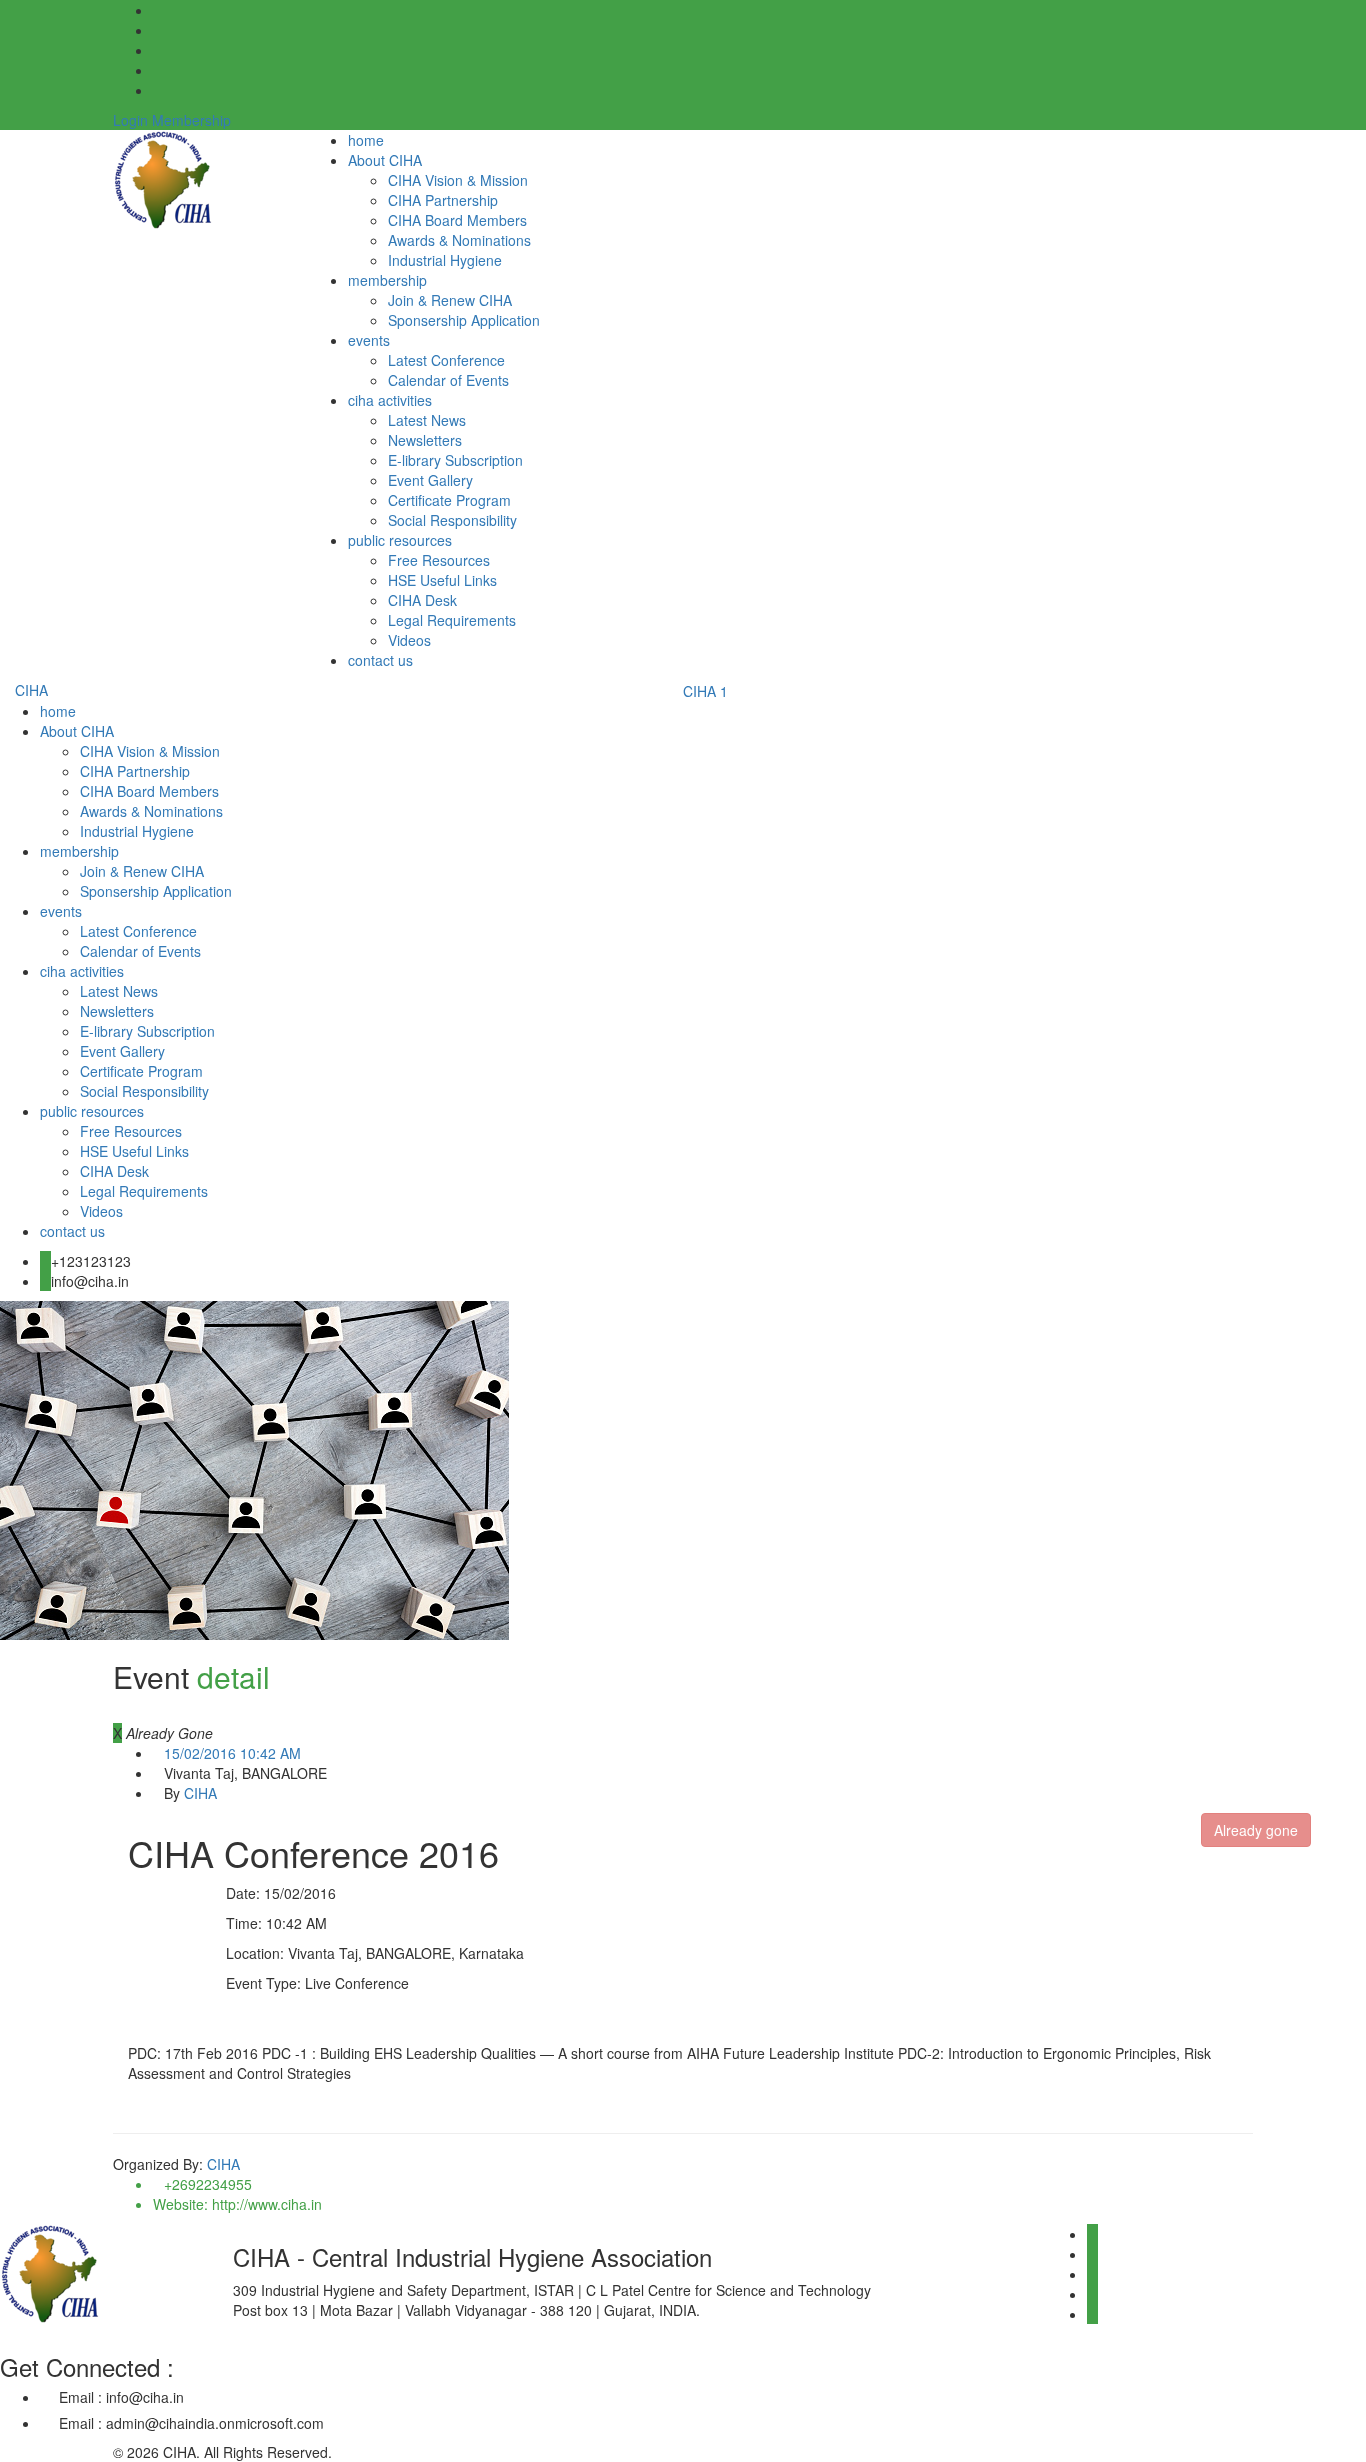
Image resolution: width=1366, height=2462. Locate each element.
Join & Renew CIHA (450, 300)
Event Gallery (430, 480)
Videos (409, 640)
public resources (400, 540)
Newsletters (425, 440)
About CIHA (385, 160)
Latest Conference (446, 360)
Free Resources (439, 560)
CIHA (31, 690)
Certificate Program (449, 500)
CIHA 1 (705, 691)
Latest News (427, 420)
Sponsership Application (464, 320)
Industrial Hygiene (445, 260)
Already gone (1256, 1830)
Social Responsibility (452, 520)
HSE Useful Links (442, 580)
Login (130, 120)
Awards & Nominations (459, 240)
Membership (191, 120)
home (366, 140)
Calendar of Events (448, 380)
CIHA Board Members (457, 220)
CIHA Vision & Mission (458, 180)
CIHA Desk (422, 600)
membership (387, 280)
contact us (380, 660)
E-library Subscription (455, 460)
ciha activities (390, 400)
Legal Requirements (452, 620)
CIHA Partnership (443, 200)
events (369, 340)
